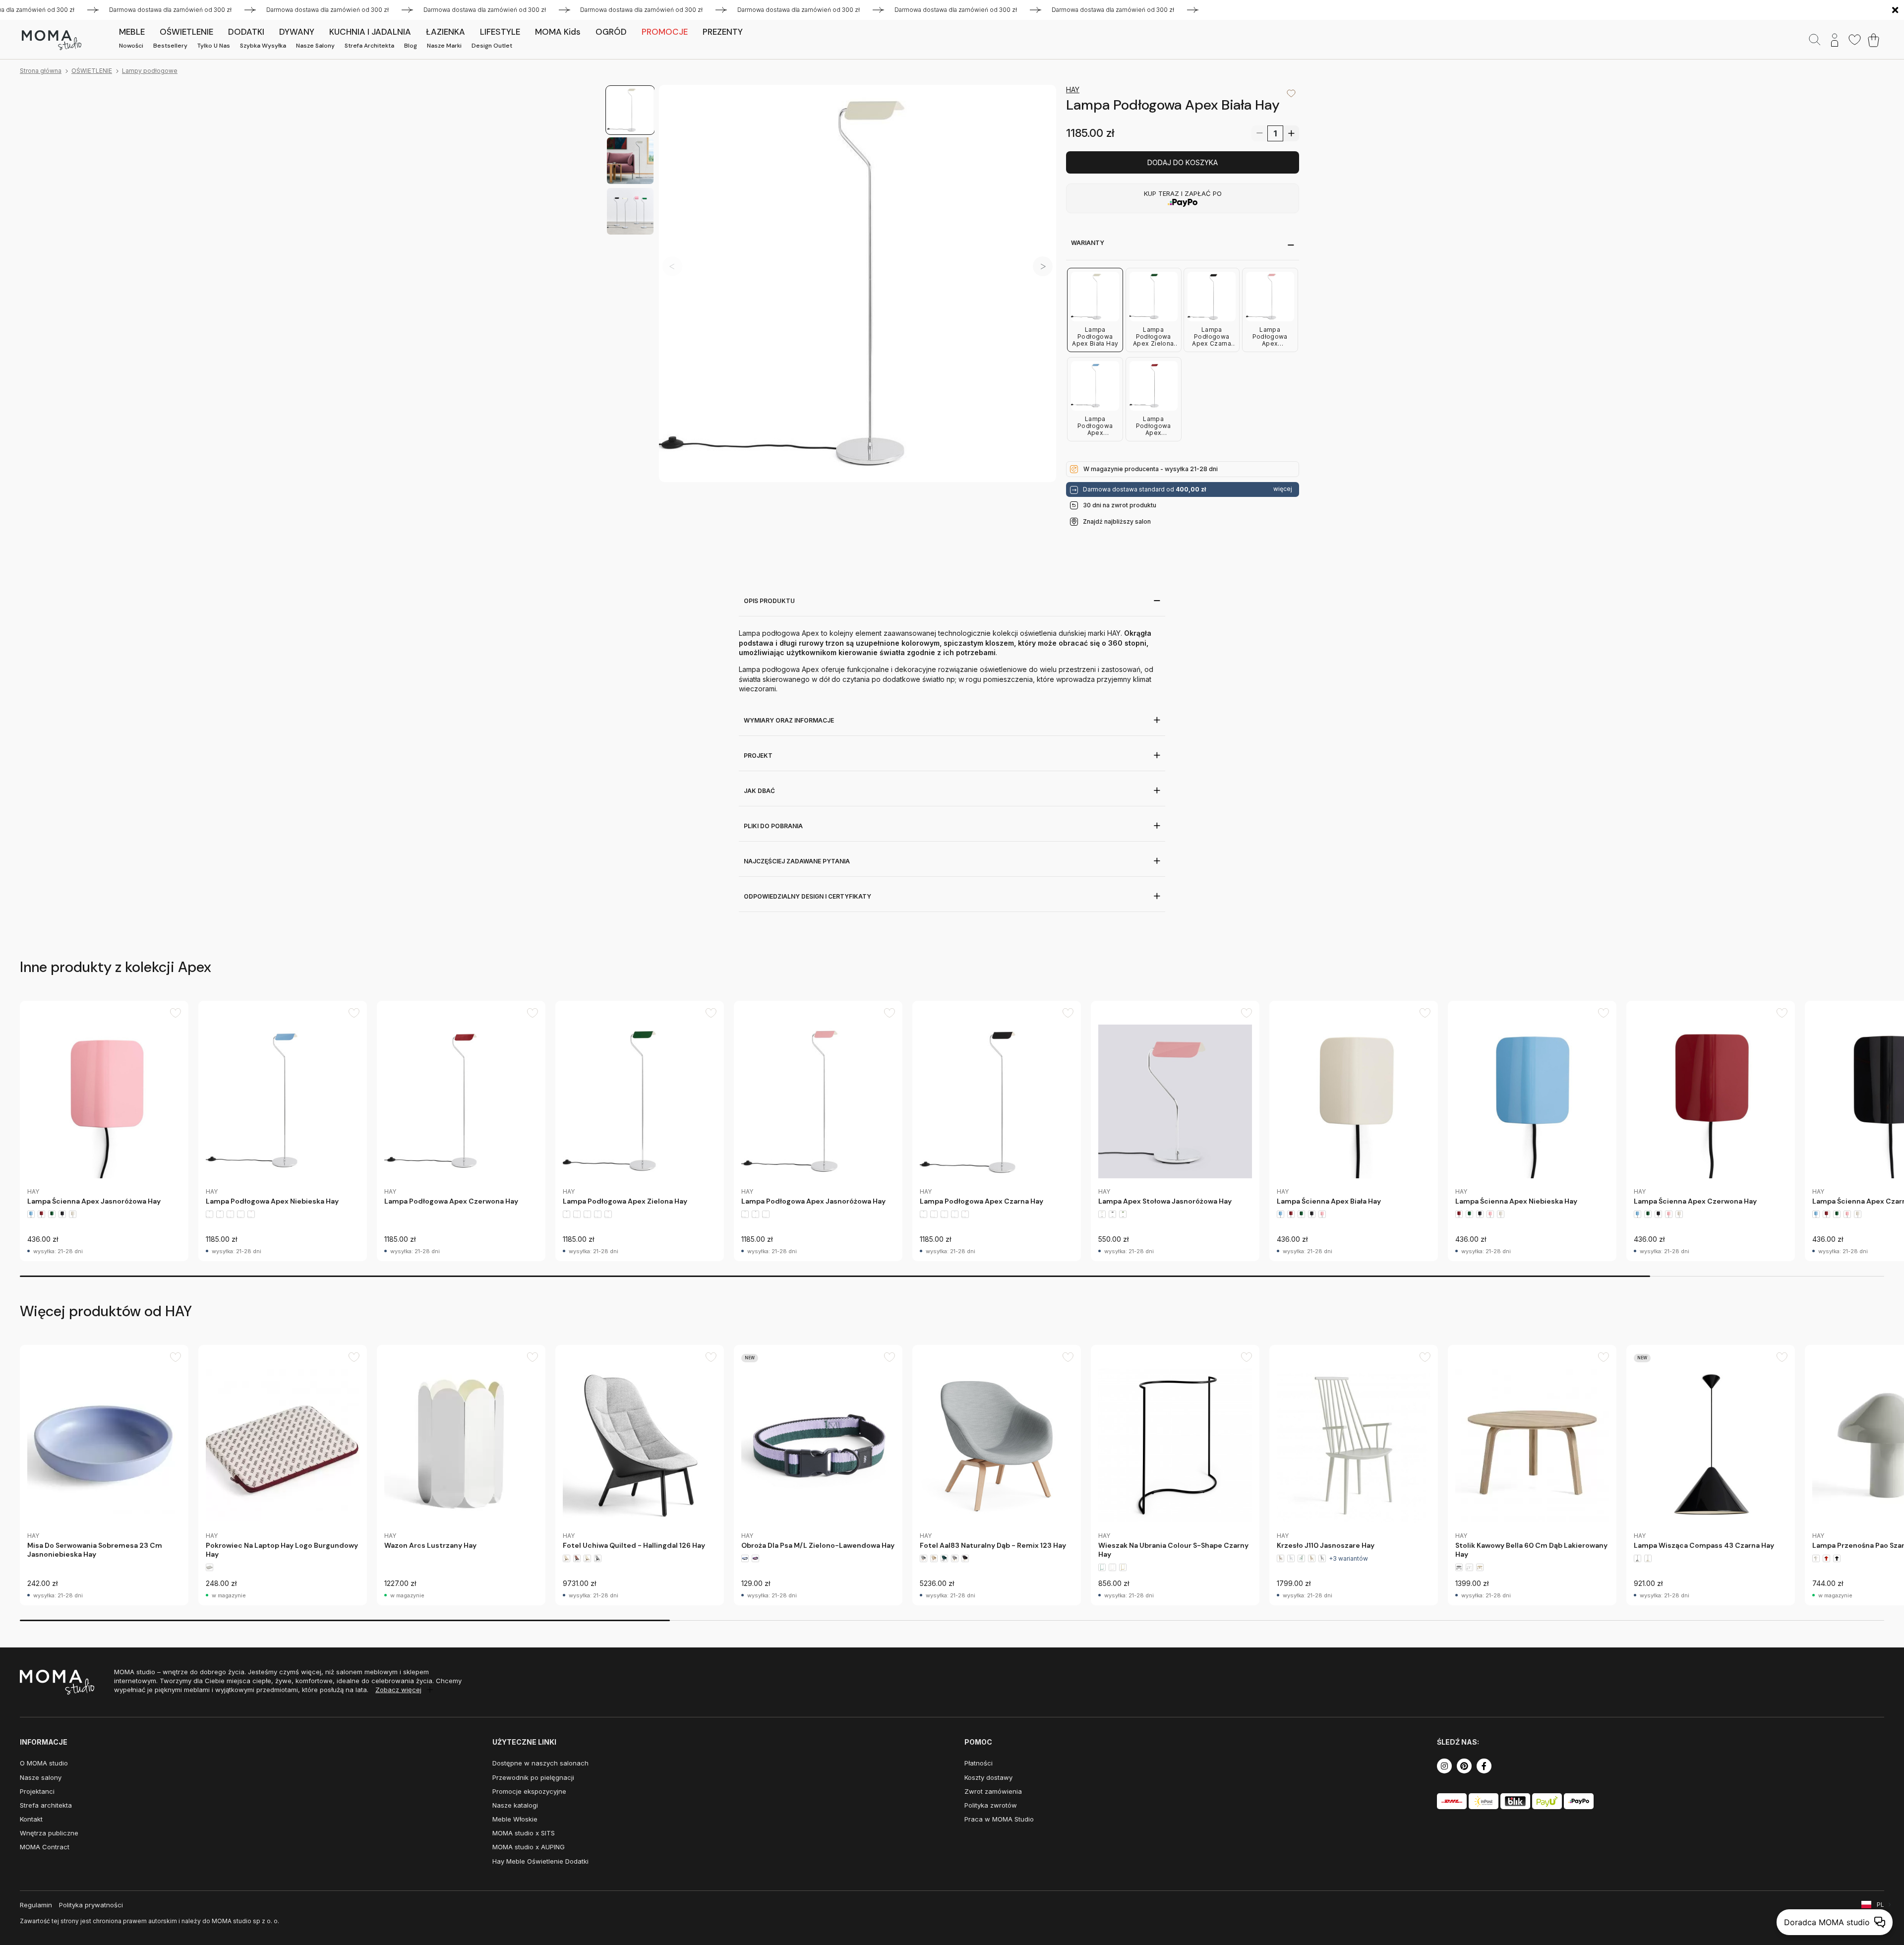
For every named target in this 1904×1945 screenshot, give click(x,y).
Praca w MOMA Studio (999, 1819)
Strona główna (41, 71)
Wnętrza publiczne (49, 1833)
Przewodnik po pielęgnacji (533, 1777)
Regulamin (36, 1905)
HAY (1073, 90)
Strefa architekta (369, 46)
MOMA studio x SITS (524, 1833)
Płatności (979, 1763)
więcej (1283, 489)
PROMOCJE (665, 32)
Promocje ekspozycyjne (529, 1791)
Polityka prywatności (91, 1905)
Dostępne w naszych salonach (540, 1763)
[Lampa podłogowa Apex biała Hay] (858, 283)
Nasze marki (444, 46)
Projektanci (37, 1791)
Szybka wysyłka (263, 46)
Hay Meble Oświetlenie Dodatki (540, 1861)
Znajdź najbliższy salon (1117, 521)
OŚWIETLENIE (92, 71)
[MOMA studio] (51, 40)
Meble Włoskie (515, 1819)
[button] (1043, 266)
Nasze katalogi (515, 1805)
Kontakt (31, 1819)
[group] (104, 1131)
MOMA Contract (45, 1847)
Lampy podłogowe (150, 71)
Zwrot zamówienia (993, 1791)
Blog (411, 46)
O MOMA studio (44, 1763)
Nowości (131, 46)
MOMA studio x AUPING (529, 1847)
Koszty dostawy (988, 1777)
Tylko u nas (214, 46)
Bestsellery (170, 46)
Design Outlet (492, 46)
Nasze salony (315, 46)
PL (1880, 1905)
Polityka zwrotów (991, 1805)
